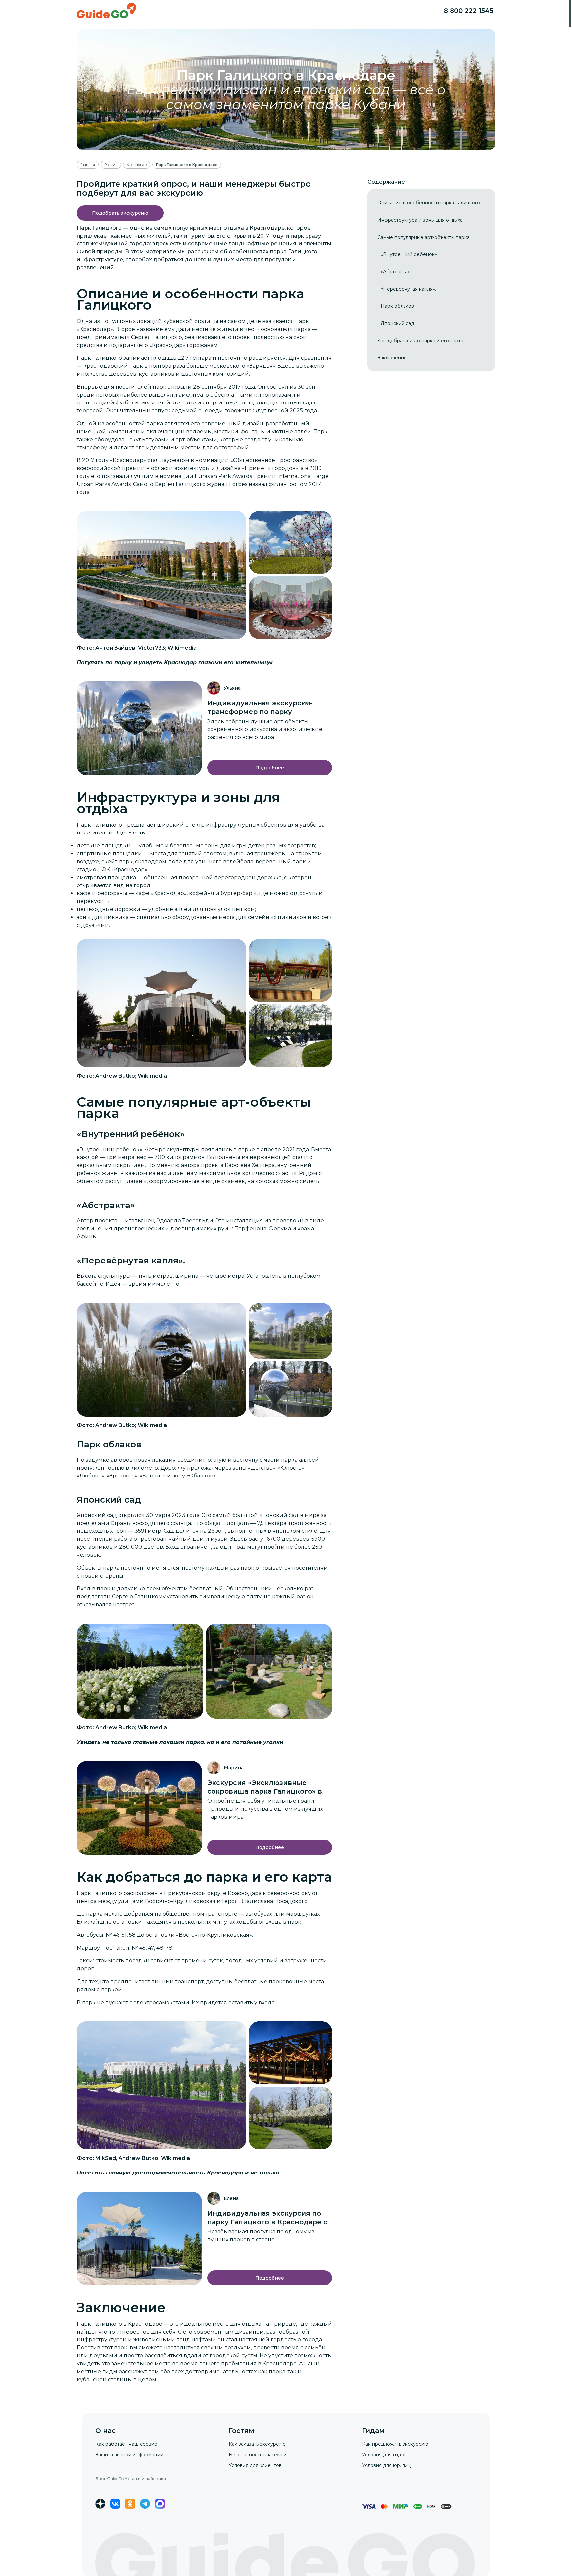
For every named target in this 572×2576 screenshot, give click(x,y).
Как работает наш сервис (126, 2444)
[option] (429, 203)
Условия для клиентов (255, 2465)
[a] (120, 213)
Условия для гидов (384, 2455)
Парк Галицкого (99, 825)
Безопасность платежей (258, 2455)
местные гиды (97, 2371)
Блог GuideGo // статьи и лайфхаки (131, 2478)
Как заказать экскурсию (257, 2444)
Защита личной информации (129, 2455)
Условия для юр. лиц (386, 2465)
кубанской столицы (191, 321)
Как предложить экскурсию (395, 2444)
